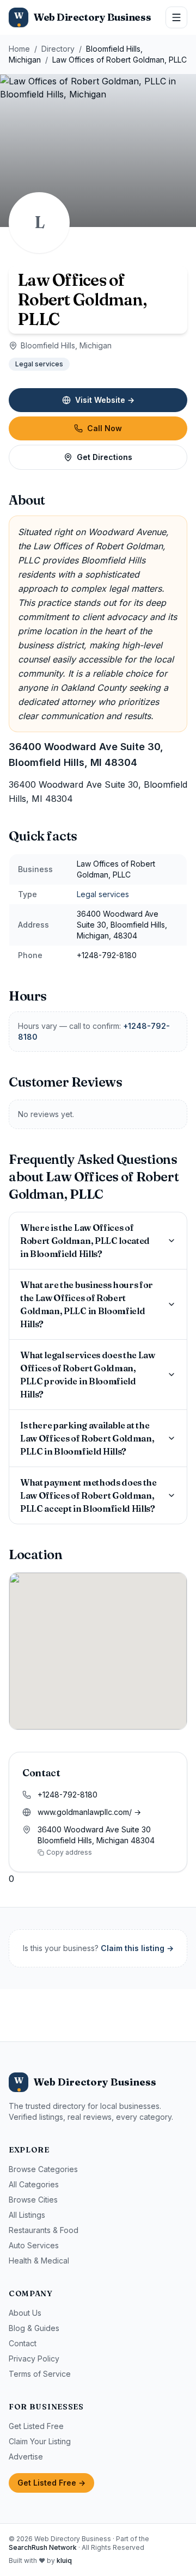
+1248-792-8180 (68, 1795)
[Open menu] (176, 17)
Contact (23, 2343)
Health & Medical (39, 2261)
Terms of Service (40, 2374)
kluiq (64, 2560)
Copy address (69, 1852)
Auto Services (34, 2245)
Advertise (26, 2457)
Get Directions (105, 457)
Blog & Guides (34, 2328)
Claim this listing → (137, 1948)
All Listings (27, 2215)
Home (19, 49)
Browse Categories (43, 2169)
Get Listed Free (36, 2426)
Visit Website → (105, 400)
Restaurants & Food (44, 2230)
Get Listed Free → (51, 2483)
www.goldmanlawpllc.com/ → (89, 1812)
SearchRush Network (43, 2547)
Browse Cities (33, 2200)
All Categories (34, 2184)
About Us (25, 2313)
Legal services (39, 364)
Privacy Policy (34, 2359)
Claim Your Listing (40, 2441)
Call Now (105, 428)
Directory (58, 49)
